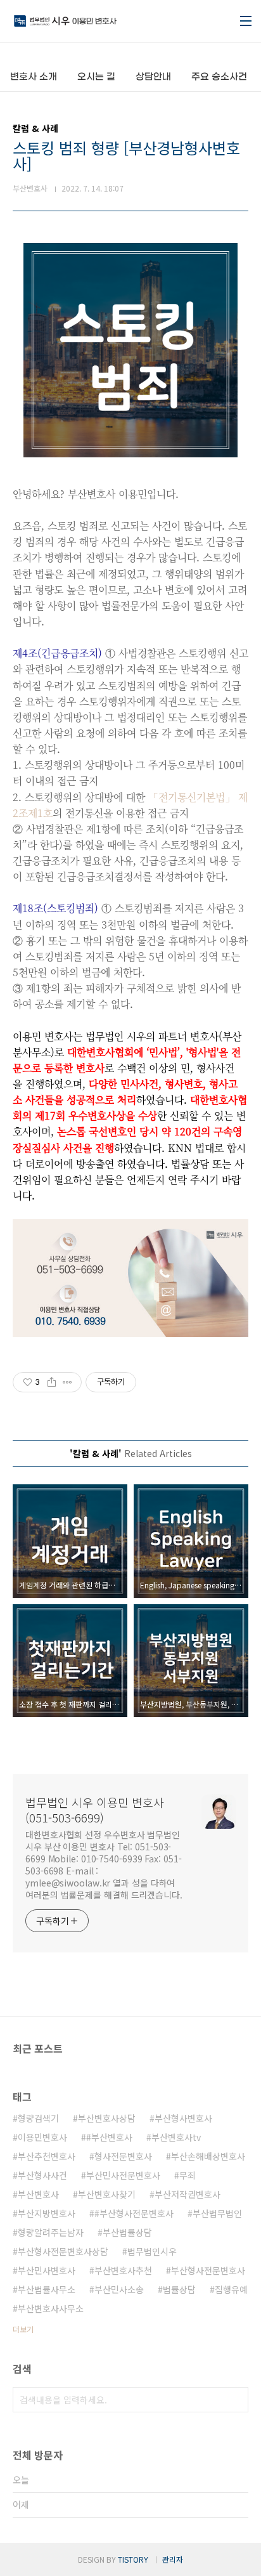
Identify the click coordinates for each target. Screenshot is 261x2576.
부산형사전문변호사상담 (63, 2251)
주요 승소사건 (219, 77)
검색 (236, 2400)
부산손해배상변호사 (208, 2156)
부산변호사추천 (123, 2270)
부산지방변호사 (47, 2213)
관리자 (173, 2559)
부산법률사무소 (47, 2289)
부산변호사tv (176, 2137)
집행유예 (231, 2289)
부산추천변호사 (47, 2156)
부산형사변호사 (183, 2118)
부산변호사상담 (107, 2118)
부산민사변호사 (47, 2270)
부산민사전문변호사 (123, 2175)
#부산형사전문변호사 (134, 2213)
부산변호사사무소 (51, 2308)
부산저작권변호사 (188, 2194)
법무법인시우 (152, 2251)
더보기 (23, 2329)
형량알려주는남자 (51, 2232)
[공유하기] (52, 1382)
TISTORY (133, 2559)
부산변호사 (38, 2194)
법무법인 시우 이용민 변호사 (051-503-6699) (95, 1810)
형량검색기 (38, 2118)
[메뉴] (246, 21)
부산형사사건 (42, 2175)
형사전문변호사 (123, 2156)
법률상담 (179, 2289)
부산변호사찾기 (107, 2194)
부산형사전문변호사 (208, 2270)
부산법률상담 (127, 2232)
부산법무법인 (217, 2213)
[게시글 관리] (67, 1382)
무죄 (188, 2175)
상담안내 (153, 77)
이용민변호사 (42, 2137)
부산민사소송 (119, 2289)
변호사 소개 (34, 77)
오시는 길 (96, 77)
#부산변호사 (109, 2137)
